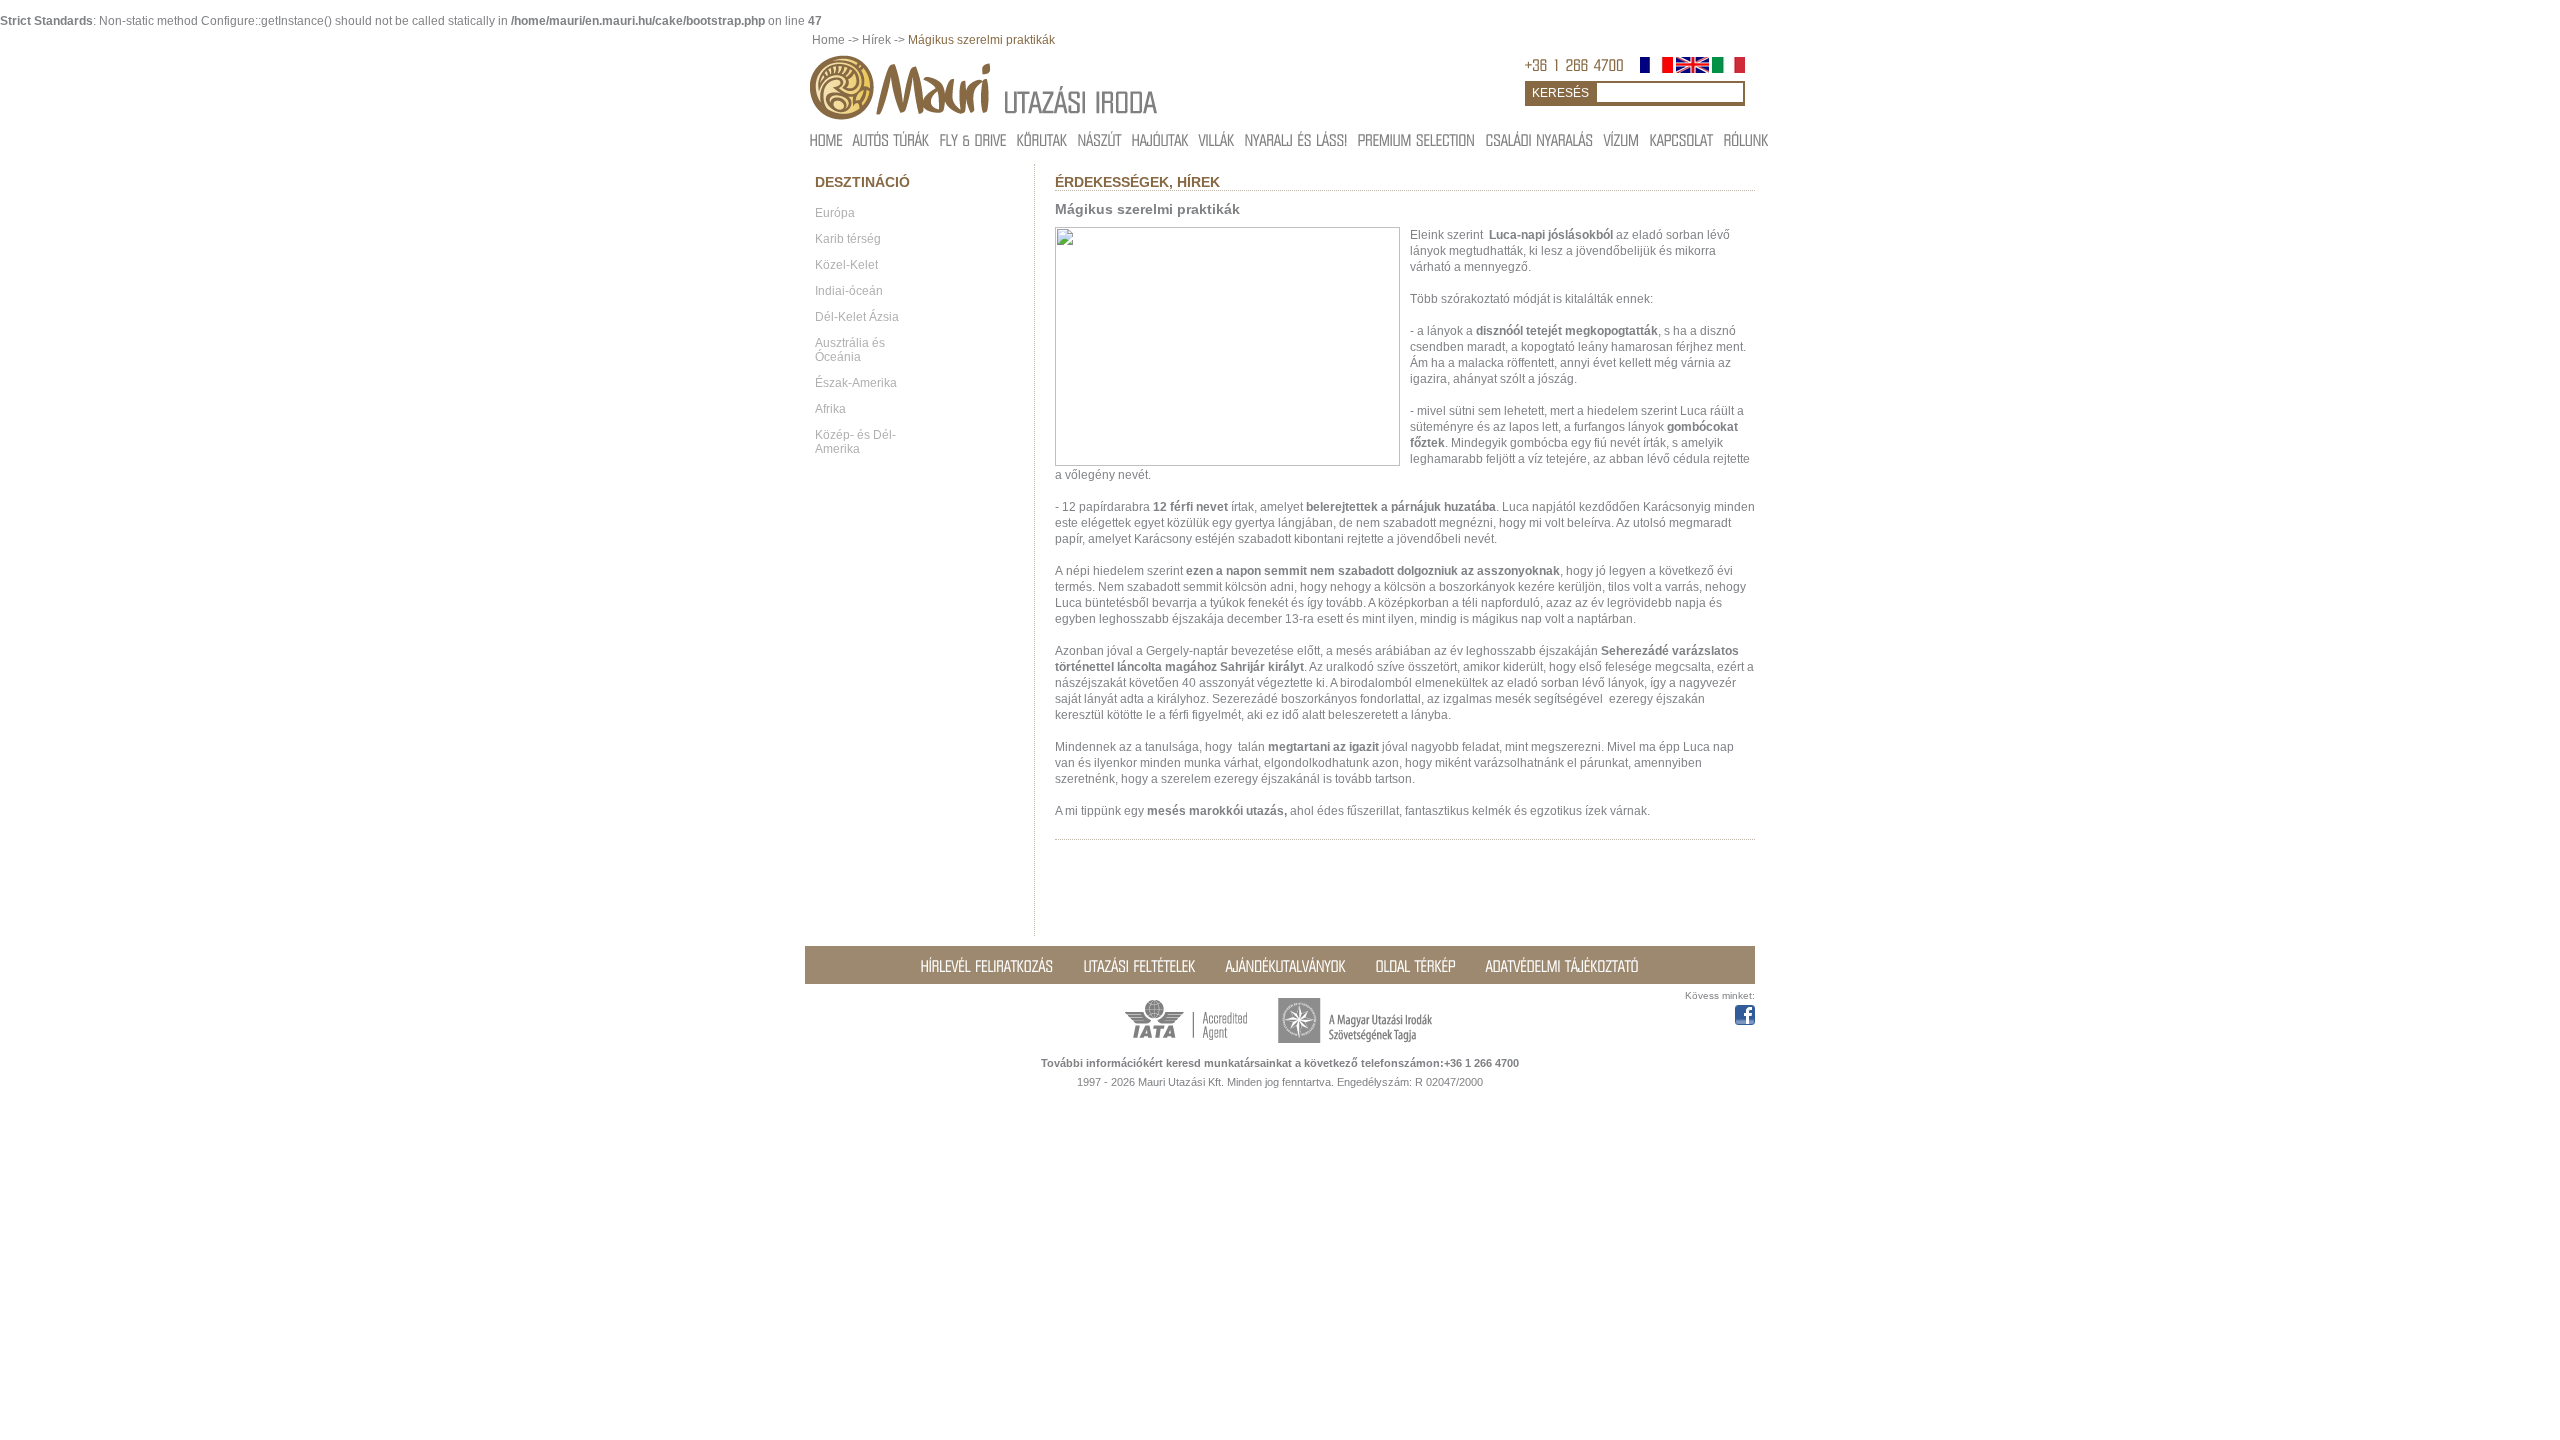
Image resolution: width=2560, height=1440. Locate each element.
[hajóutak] (1160, 139)
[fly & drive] (973, 139)
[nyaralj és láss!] (1296, 139)
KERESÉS (1560, 93)
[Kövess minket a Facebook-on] (1745, 1012)
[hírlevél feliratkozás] (987, 966)
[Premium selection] (1417, 139)
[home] (826, 139)
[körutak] (1042, 139)
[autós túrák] (891, 139)
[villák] (1217, 139)
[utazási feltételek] (1140, 966)
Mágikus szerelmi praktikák (981, 40)
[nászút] (1100, 139)
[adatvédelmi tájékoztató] (1562, 966)
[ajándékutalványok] (1286, 966)
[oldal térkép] (1416, 966)
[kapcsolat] (1682, 139)
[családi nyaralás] (1540, 139)
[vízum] (1622, 139)
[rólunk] (1746, 139)
